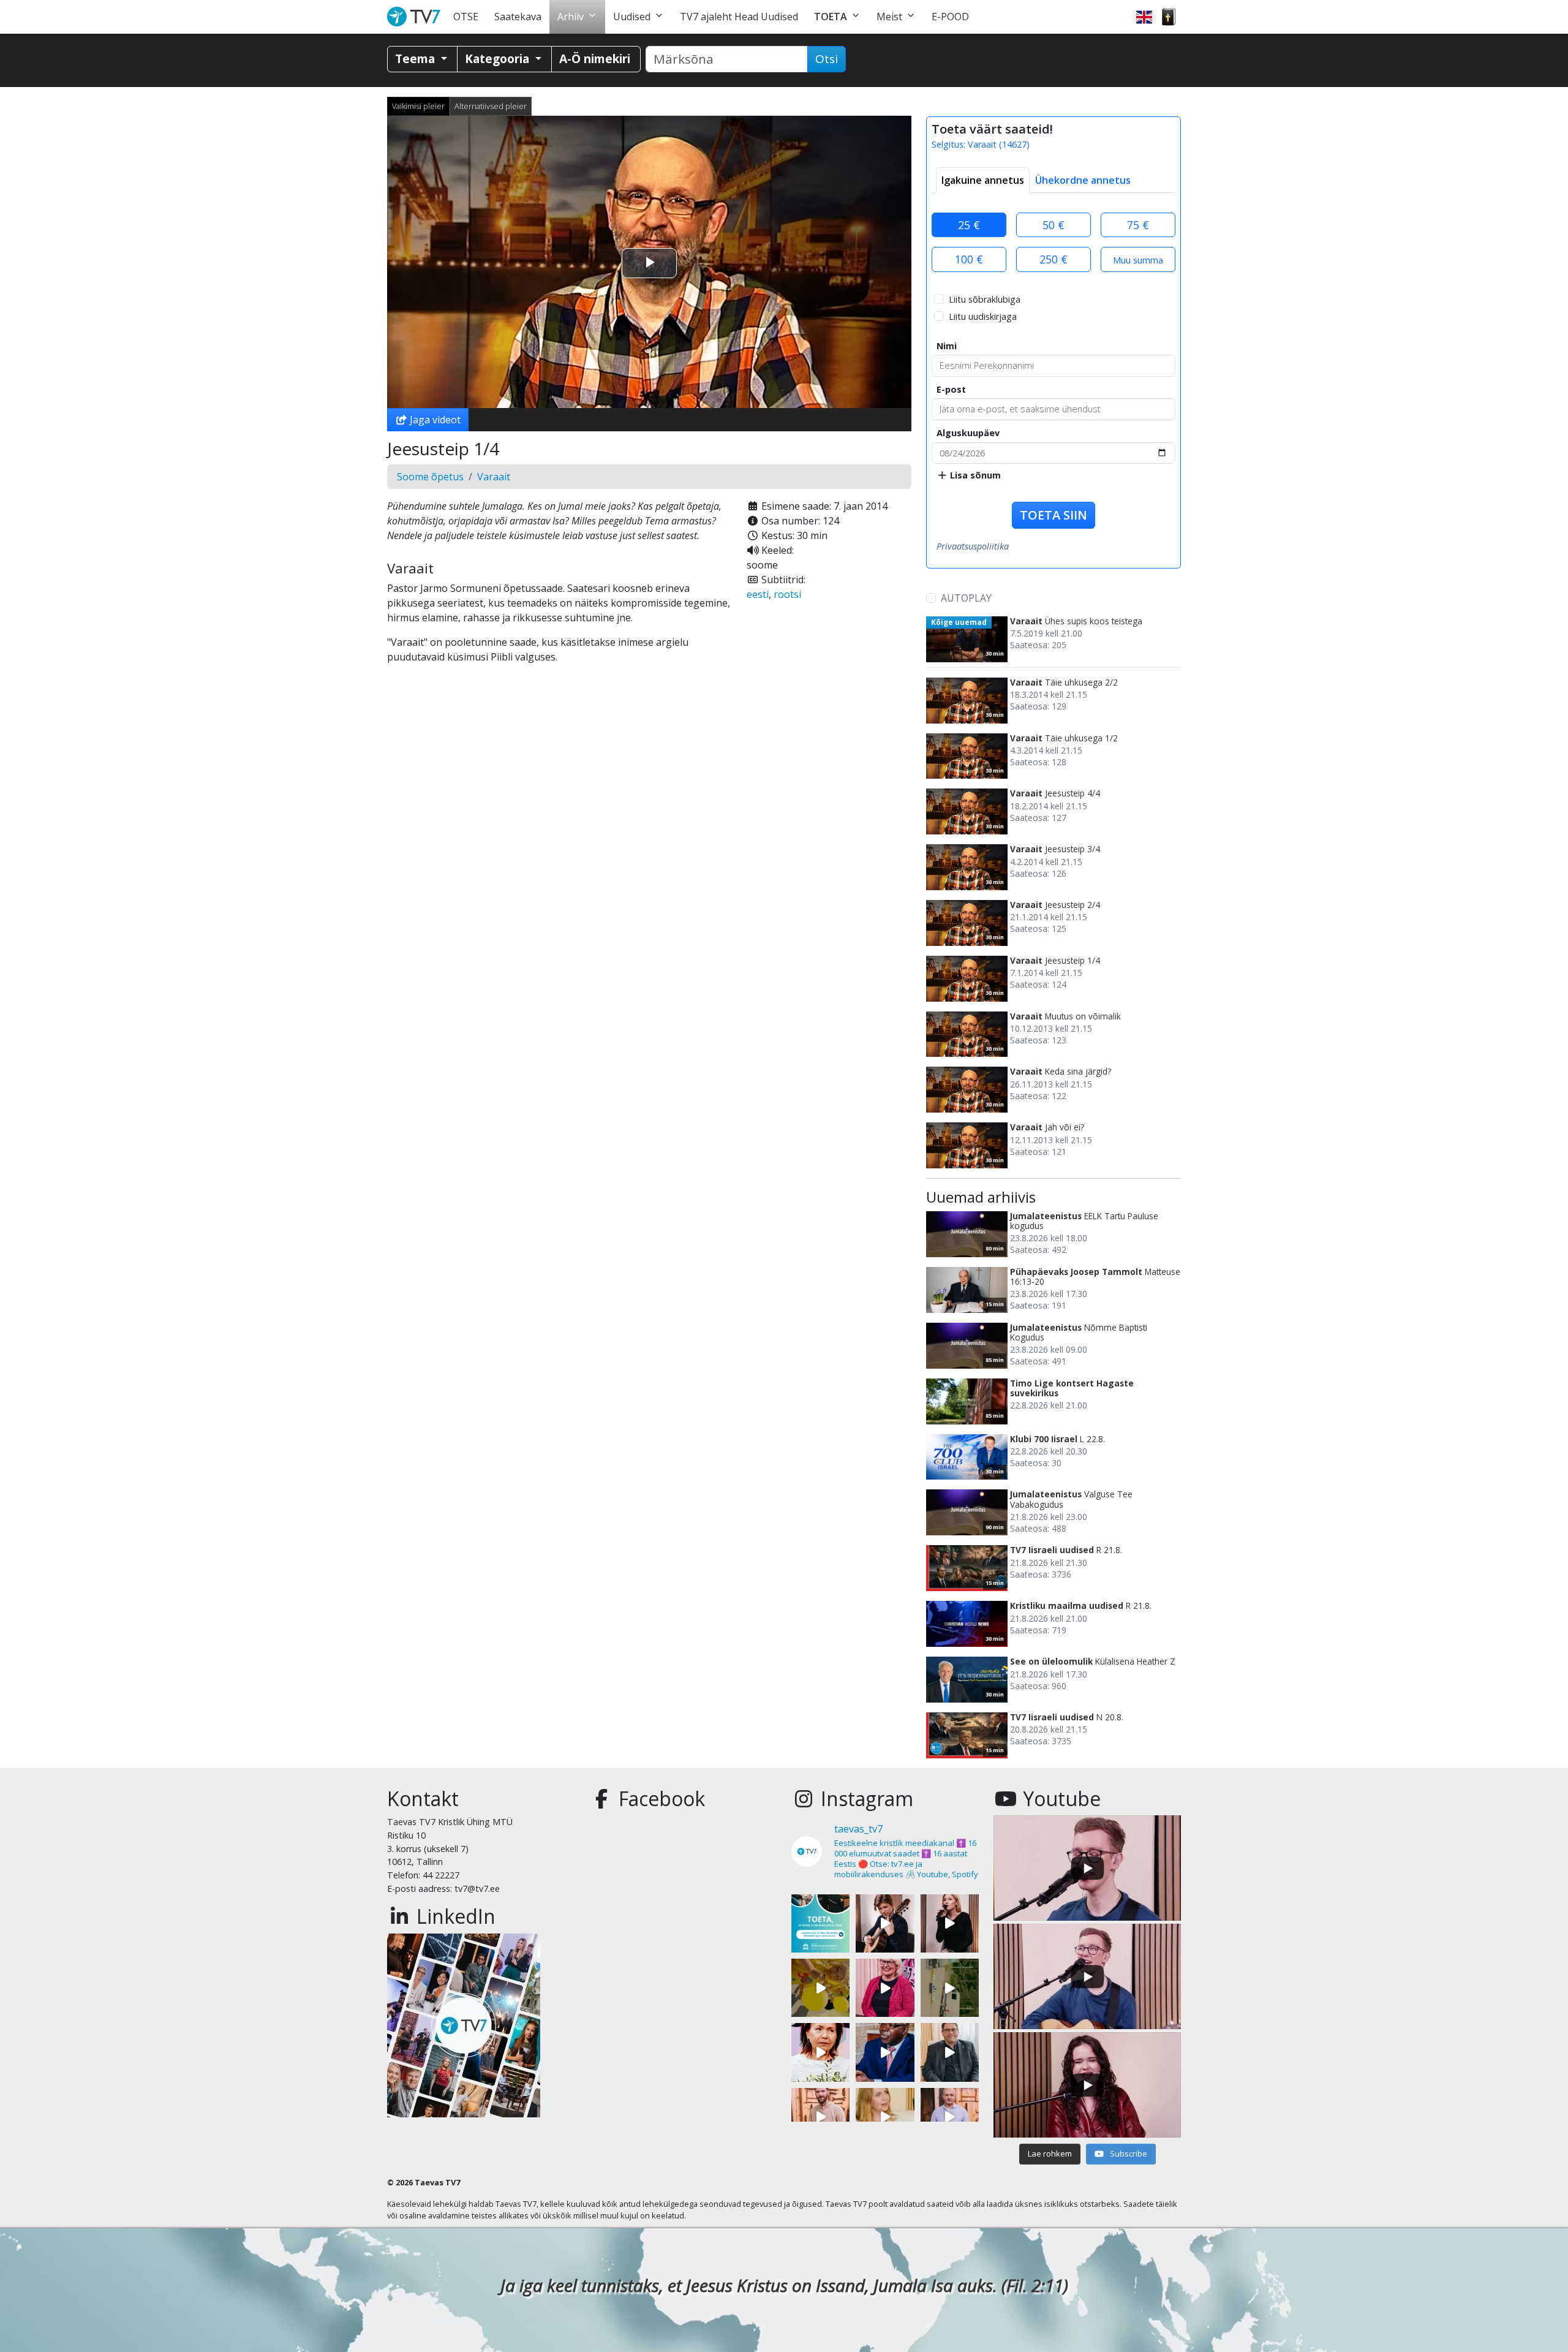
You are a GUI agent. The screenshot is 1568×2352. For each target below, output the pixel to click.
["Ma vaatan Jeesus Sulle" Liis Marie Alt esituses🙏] (885, 1923)
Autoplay (966, 598)
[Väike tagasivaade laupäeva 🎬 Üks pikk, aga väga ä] (950, 1988)
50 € (1053, 225)
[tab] (983, 180)
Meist (889, 17)
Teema (417, 59)
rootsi (787, 594)
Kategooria (499, 59)
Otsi (827, 59)
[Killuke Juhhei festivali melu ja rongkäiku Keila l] (820, 1988)
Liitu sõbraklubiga (985, 299)
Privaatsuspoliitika (973, 546)
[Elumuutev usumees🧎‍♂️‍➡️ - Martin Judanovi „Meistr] (820, 2117)
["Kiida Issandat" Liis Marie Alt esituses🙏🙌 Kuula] (950, 1923)
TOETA (831, 17)
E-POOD (950, 17)
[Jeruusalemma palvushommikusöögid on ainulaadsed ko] (885, 2052)
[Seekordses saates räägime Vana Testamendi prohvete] (885, 2117)
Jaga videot (434, 420)
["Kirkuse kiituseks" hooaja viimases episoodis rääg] (885, 1988)
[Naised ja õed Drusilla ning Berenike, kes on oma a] (820, 2052)
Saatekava (518, 17)
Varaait (494, 477)
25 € (969, 225)
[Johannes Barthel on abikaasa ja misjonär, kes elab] (950, 2052)
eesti (758, 594)
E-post (951, 389)
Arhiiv (571, 17)
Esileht (416, 17)
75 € (1138, 225)
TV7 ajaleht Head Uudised (739, 17)
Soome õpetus (430, 477)
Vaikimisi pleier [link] (418, 106)
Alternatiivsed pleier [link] (491, 106)
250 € (1053, 259)
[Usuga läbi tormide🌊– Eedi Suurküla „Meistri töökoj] (950, 2117)
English (1144, 17)
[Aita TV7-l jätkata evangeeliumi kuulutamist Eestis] (820, 1923)
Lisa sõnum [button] (974, 475)
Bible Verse (1169, 17)
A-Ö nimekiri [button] (595, 59)
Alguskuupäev (968, 433)
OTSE (466, 17)
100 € (969, 259)
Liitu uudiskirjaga (983, 316)
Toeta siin (1053, 515)
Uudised (632, 17)
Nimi (947, 346)
